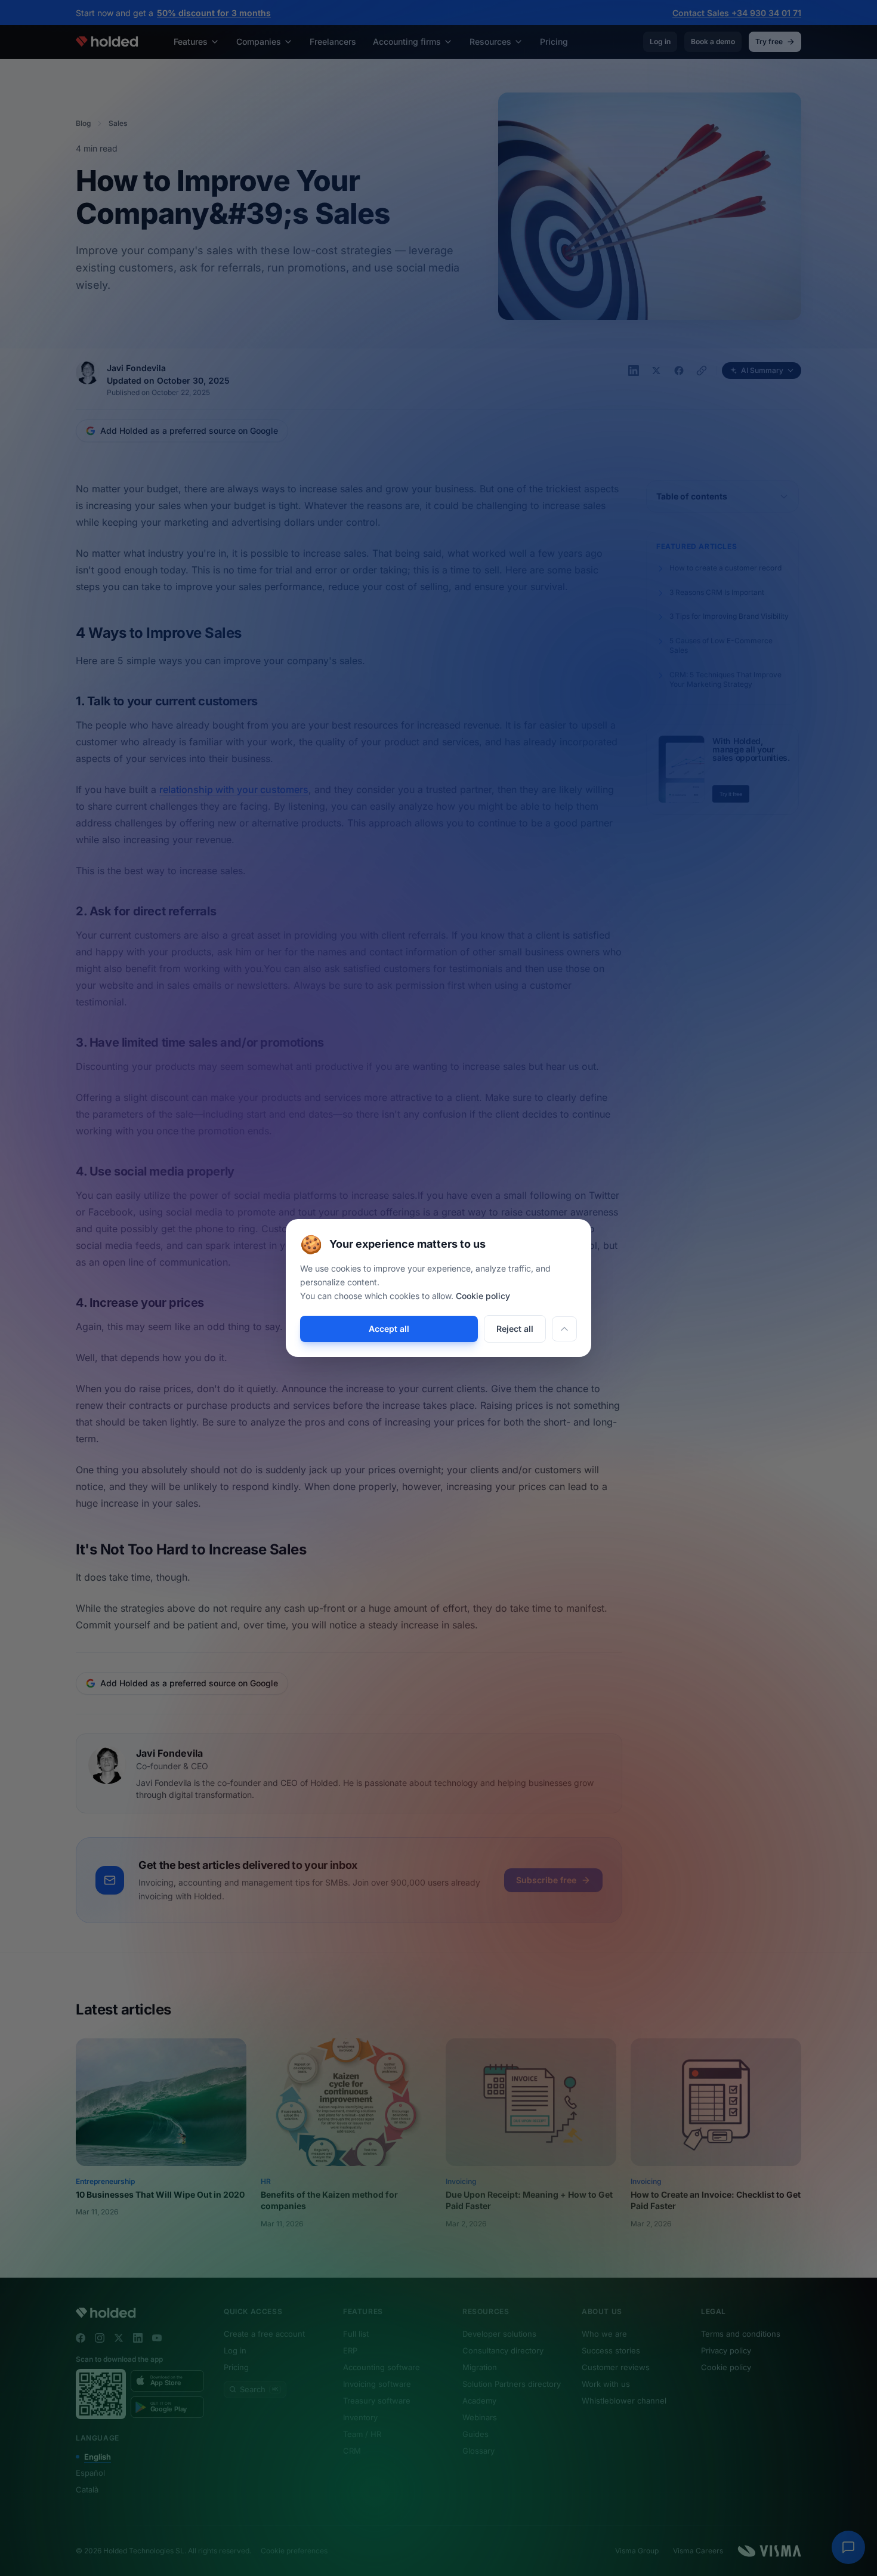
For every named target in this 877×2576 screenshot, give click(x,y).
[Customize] (564, 1329)
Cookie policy (483, 1296)
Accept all (389, 1329)
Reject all (515, 1329)
